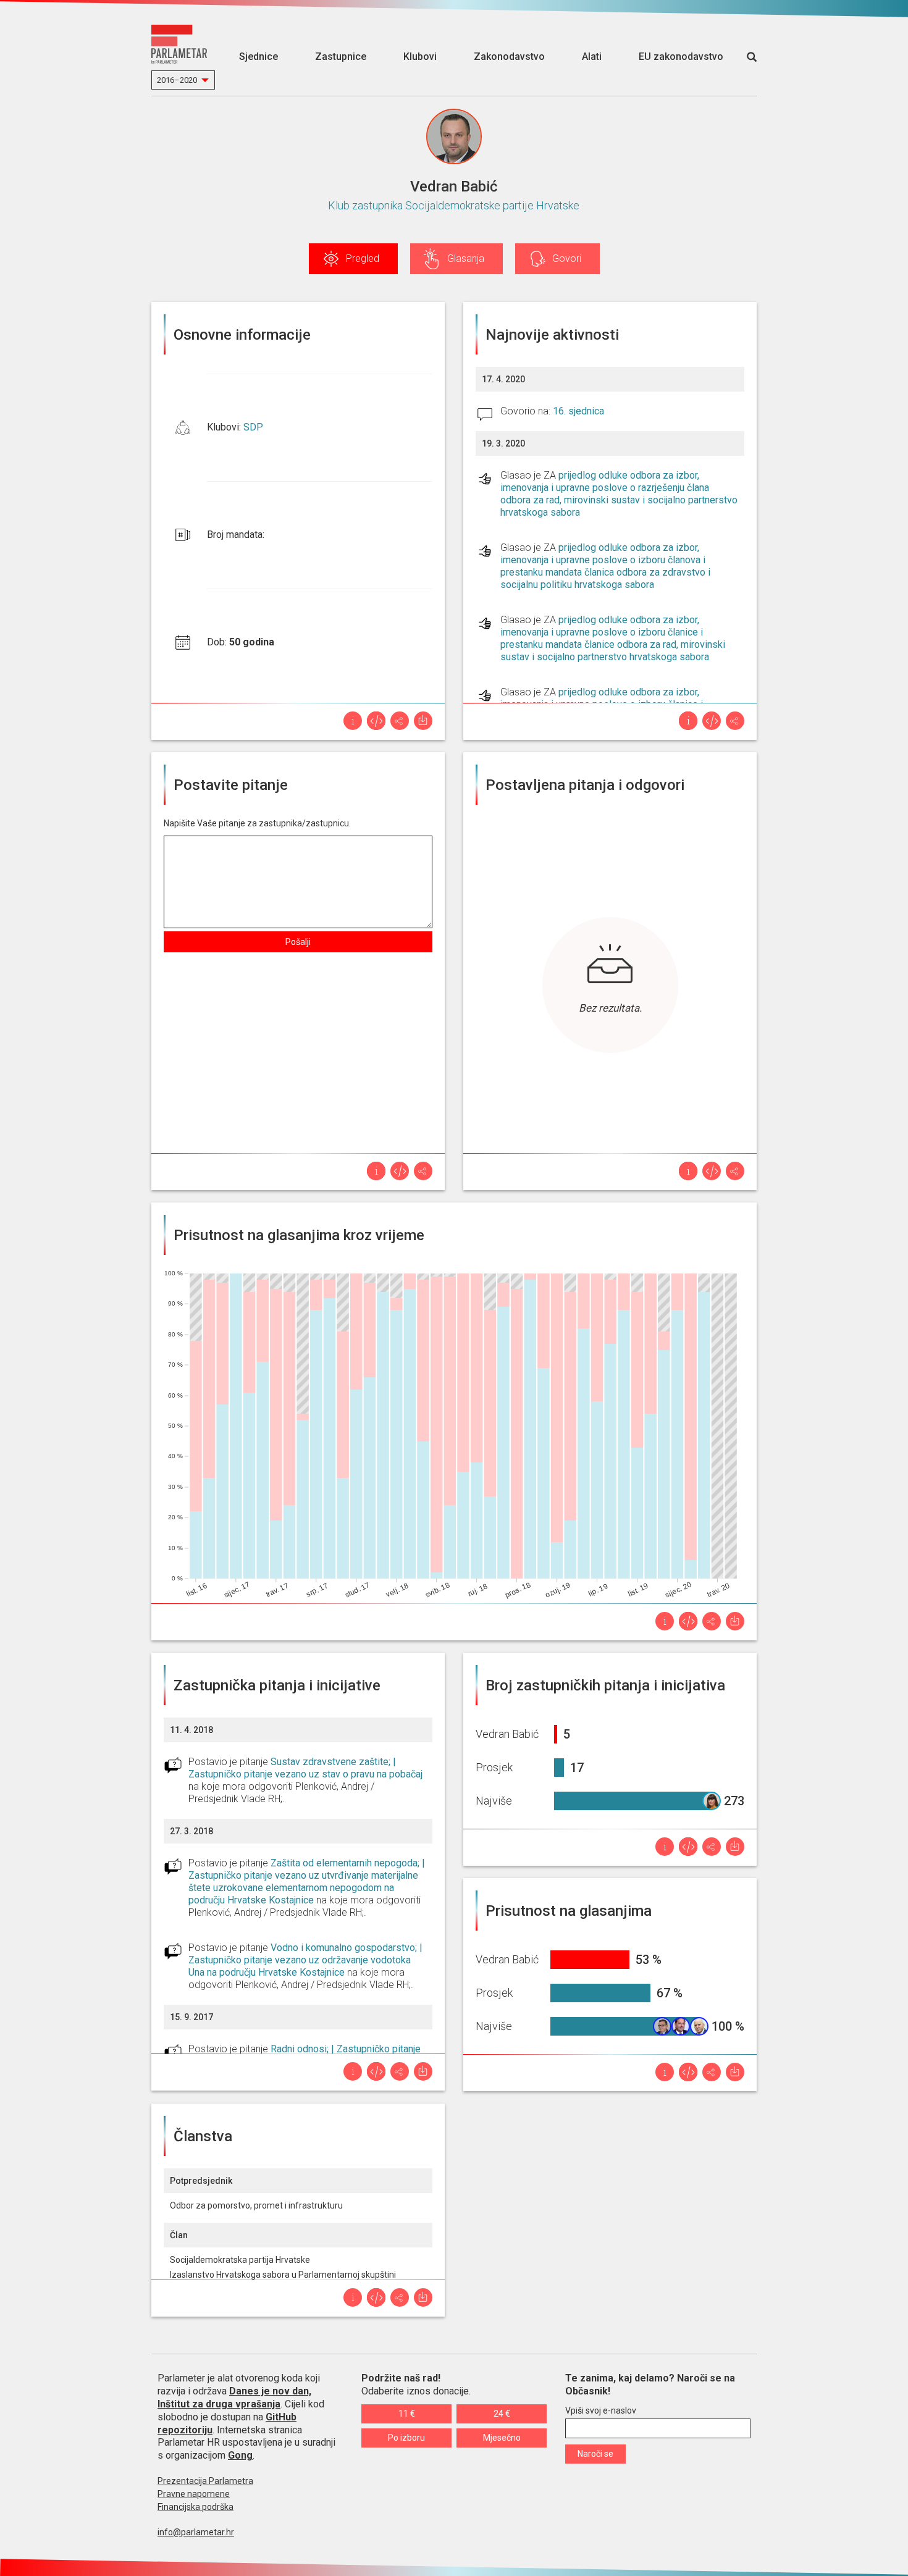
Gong (240, 2455)
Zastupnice (341, 57)
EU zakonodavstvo (681, 57)
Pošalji (298, 942)
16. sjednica (578, 411)
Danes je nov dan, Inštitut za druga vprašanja (234, 2398)
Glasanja (466, 258)
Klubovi (420, 57)
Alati (592, 57)
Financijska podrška (195, 2507)
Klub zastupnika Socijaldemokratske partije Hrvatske (454, 205)
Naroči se (595, 2454)
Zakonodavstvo (509, 57)
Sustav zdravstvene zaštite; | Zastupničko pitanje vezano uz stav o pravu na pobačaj (305, 1768)
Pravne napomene (194, 2494)
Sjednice (259, 57)
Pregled (363, 258)
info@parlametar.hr (196, 2532)
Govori (567, 258)
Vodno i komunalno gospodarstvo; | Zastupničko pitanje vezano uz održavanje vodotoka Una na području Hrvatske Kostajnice (305, 1960)
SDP (253, 427)
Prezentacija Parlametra (205, 2481)
